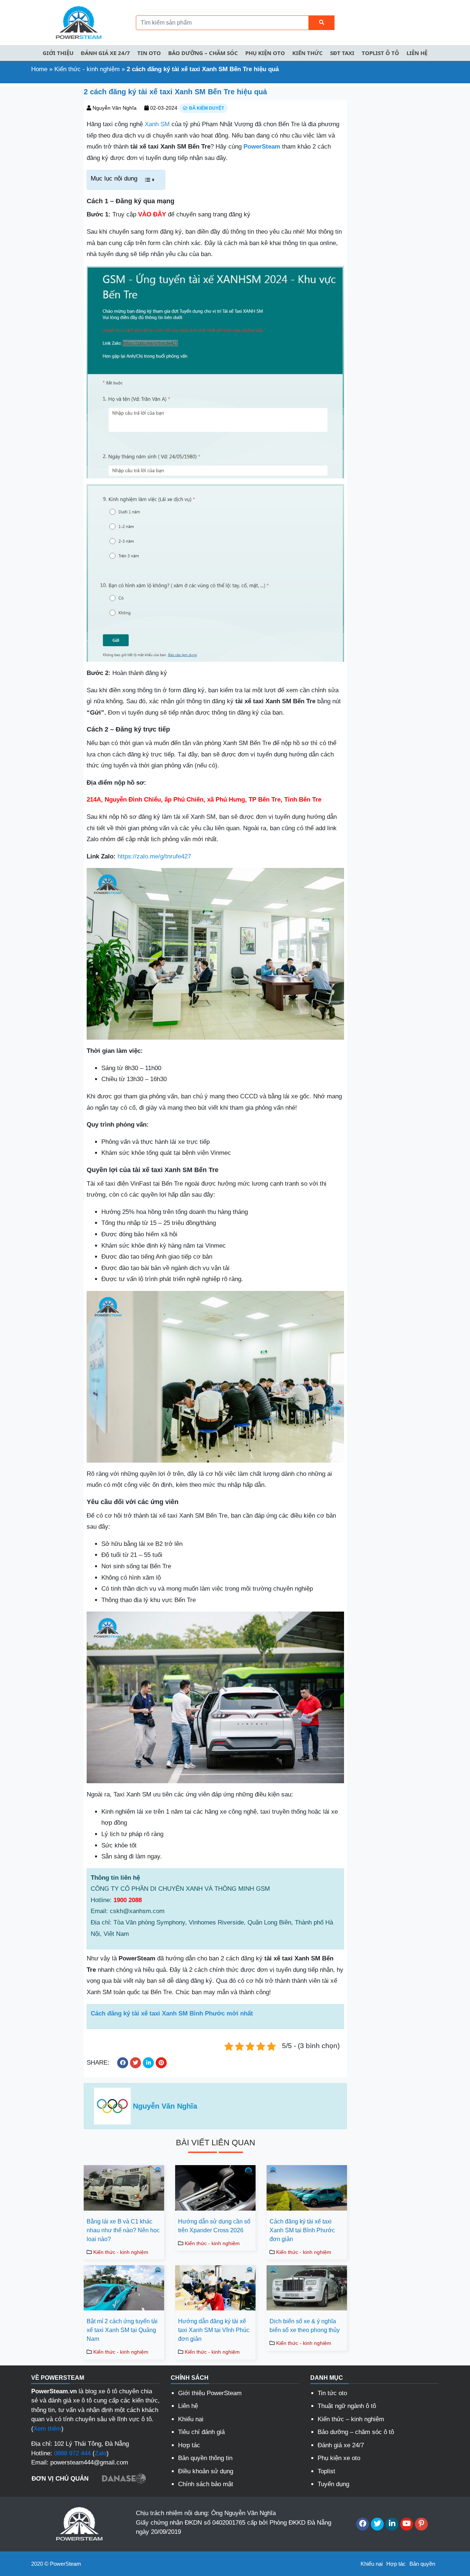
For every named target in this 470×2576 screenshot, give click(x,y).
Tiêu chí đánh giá (201, 2432)
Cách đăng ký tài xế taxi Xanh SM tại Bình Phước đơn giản (302, 2230)
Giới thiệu (58, 53)
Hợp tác (189, 2445)
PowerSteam (262, 147)
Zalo (101, 2453)
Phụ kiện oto (265, 53)
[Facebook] (363, 2524)
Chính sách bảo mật (206, 2484)
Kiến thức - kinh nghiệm (87, 69)
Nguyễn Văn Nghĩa (115, 108)
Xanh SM (157, 124)
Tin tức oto (332, 2393)
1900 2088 (128, 1900)
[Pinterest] (421, 2524)
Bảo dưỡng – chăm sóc (203, 53)
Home (39, 69)
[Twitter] (377, 2524)
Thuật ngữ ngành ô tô (347, 2406)
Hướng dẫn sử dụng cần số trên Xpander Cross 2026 (214, 2226)
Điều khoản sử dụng (206, 2471)
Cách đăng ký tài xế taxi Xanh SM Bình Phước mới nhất (172, 2013)
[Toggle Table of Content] (149, 180)
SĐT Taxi (342, 53)
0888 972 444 (72, 2453)
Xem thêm (47, 2429)
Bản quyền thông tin (205, 2458)
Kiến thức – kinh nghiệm (351, 2419)
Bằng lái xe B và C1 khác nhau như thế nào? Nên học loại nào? (123, 2230)
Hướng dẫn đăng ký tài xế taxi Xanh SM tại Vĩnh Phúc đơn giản (214, 2330)
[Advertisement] (39, 196)
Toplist (326, 2471)
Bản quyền (422, 2564)
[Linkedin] (392, 2524)
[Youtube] (407, 2524)
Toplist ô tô (380, 53)
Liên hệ (417, 53)
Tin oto (149, 53)
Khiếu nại (191, 2419)
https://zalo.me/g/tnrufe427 (154, 856)
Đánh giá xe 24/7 (105, 53)
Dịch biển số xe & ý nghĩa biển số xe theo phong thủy (305, 2326)
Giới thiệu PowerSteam (210, 2393)
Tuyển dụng (333, 2484)
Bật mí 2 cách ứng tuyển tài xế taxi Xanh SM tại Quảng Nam (122, 2330)
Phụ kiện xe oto (339, 2458)
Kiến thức (308, 53)
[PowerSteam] (77, 22)
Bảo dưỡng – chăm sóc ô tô (356, 2432)
